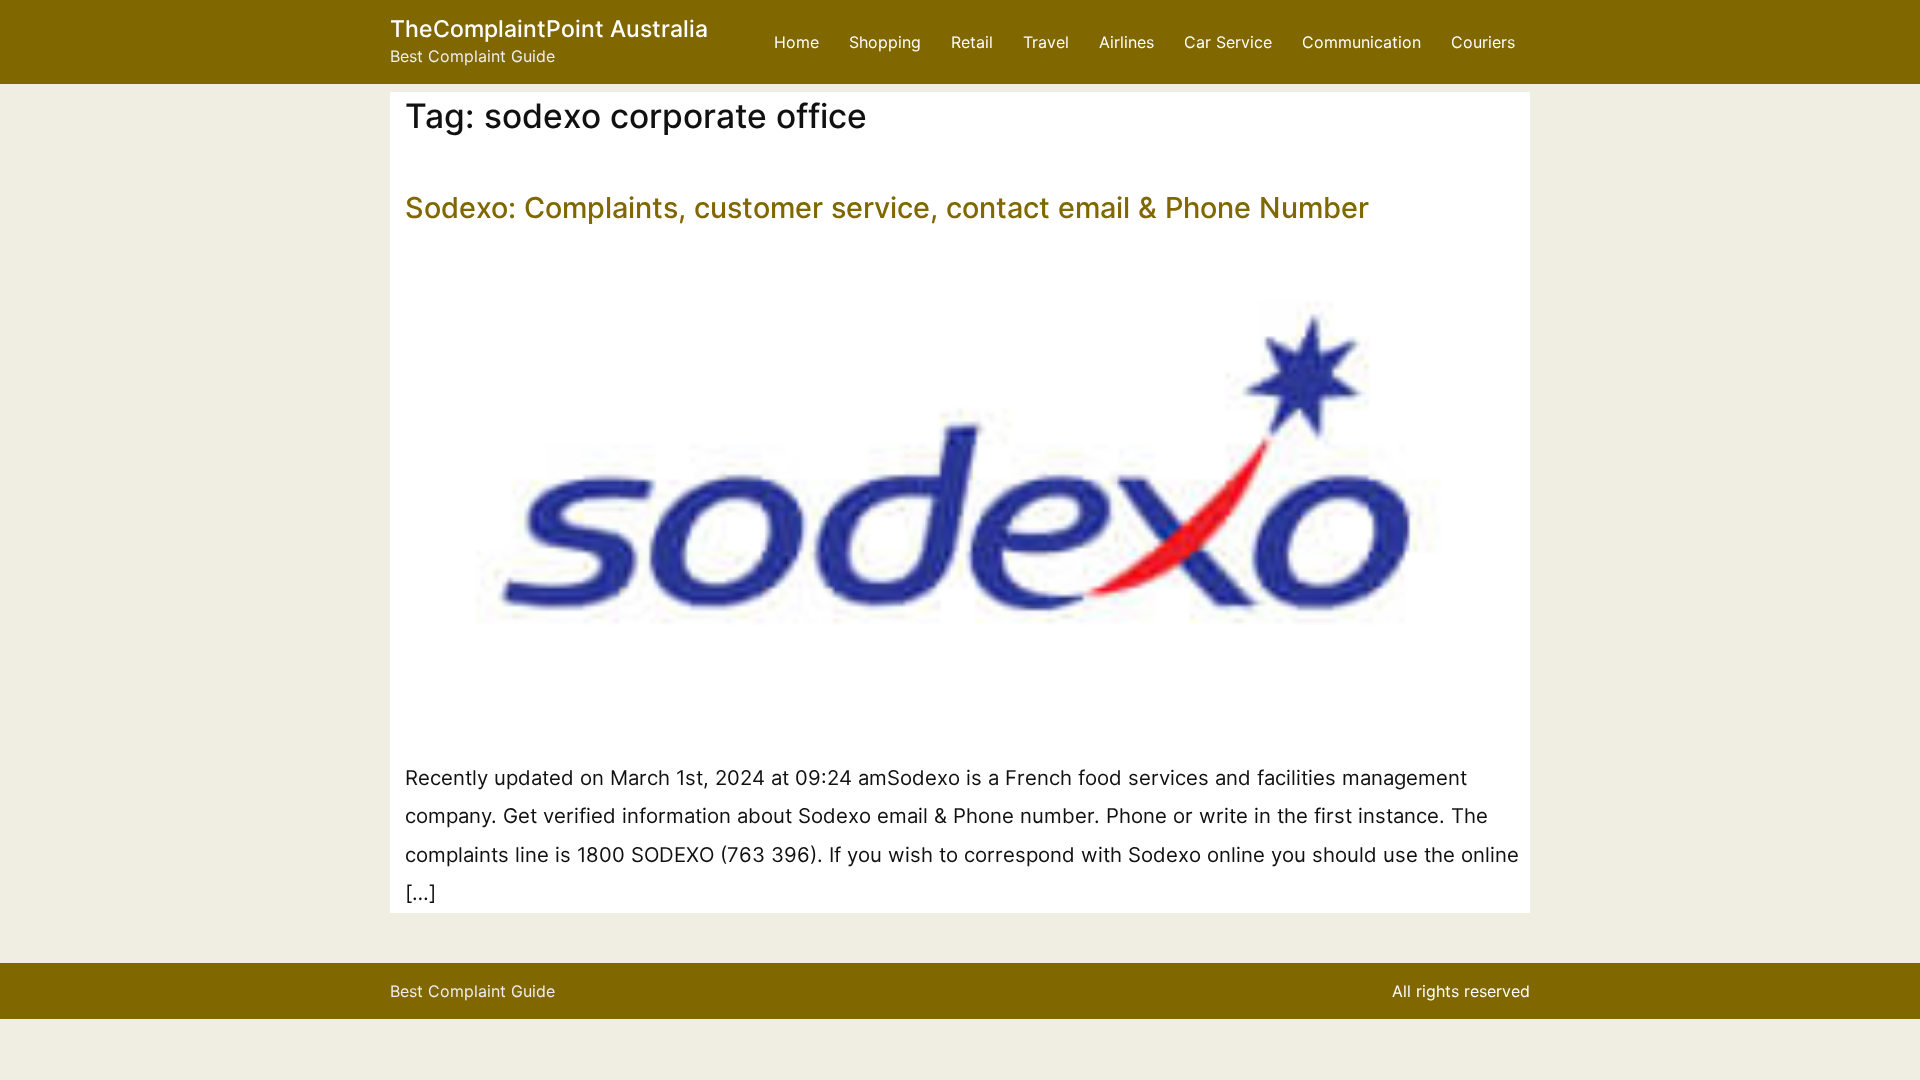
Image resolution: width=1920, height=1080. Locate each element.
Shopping (885, 42)
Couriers (1483, 42)
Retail (972, 42)
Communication (1361, 42)
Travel (1046, 42)
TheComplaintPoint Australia (549, 29)
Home (796, 42)
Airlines (1126, 42)
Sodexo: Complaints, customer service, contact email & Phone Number (887, 207)
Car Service (1228, 42)
